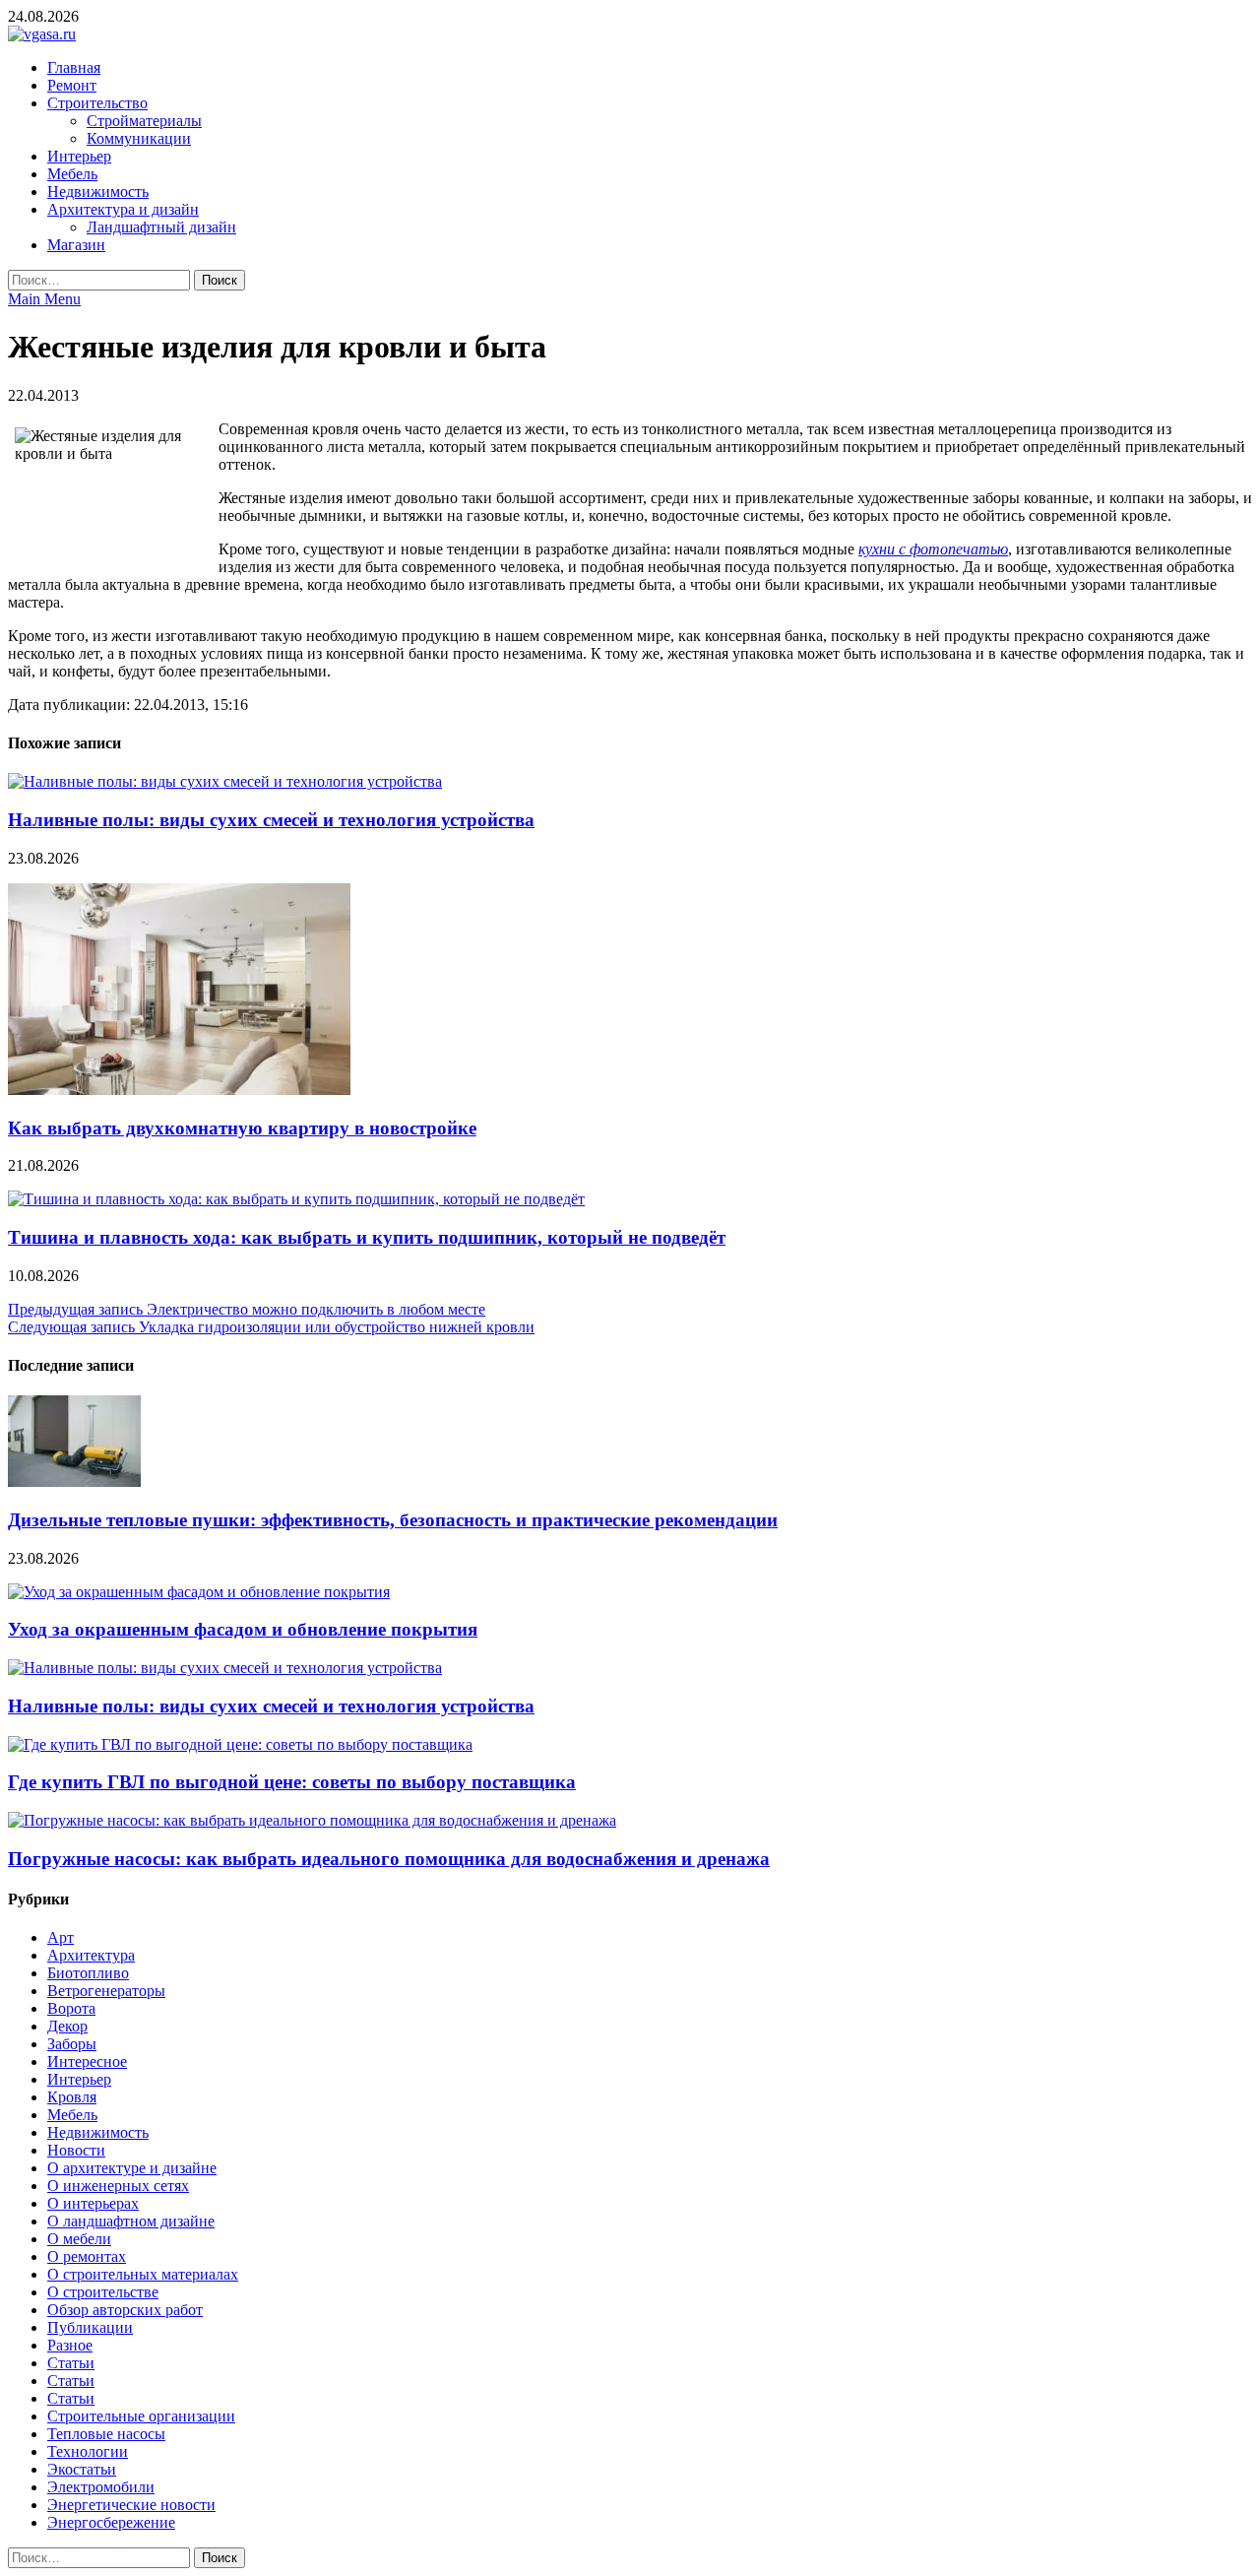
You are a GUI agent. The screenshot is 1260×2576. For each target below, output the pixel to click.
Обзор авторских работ (125, 2310)
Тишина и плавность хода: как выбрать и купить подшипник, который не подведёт (367, 1237)
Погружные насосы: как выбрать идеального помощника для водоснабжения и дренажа (389, 1859)
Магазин (76, 245)
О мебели (79, 2239)
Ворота (71, 2008)
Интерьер (79, 156)
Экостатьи (82, 2469)
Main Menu (44, 299)
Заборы (72, 2044)
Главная (74, 67)
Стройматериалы (144, 121)
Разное (70, 2345)
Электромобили (101, 2487)
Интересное (87, 2061)
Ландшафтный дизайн (161, 227)
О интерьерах (93, 2203)
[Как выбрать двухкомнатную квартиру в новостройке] (179, 1090)
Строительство (97, 103)
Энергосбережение (111, 2522)
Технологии (88, 2451)
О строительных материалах (143, 2274)
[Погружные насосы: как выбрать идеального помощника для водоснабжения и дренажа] (312, 1820)
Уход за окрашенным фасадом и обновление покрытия (243, 1629)
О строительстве (103, 2292)
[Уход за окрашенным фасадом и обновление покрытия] (199, 1592)
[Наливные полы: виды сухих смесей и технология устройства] (225, 781)
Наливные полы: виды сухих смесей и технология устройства (271, 820)
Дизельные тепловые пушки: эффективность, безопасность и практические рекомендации (393, 1520)
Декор (67, 2026)
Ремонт (72, 85)
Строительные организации (141, 2416)
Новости (76, 2150)
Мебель (72, 174)
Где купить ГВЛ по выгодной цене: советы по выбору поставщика (292, 1782)
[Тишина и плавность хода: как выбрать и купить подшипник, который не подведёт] (296, 1199)
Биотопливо (88, 1973)
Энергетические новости (131, 2505)
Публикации (90, 2327)
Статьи (71, 2363)
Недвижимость (98, 192)
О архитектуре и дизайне (132, 2168)
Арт (61, 1937)
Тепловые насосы (106, 2434)
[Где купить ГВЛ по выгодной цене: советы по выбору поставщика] (240, 1744)
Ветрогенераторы (106, 1991)
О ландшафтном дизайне (131, 2221)
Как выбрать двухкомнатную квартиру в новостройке (242, 1128)
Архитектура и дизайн (123, 209)
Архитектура (91, 1955)
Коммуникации (139, 138)
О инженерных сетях (118, 2186)
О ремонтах (87, 2256)
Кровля (72, 2097)
